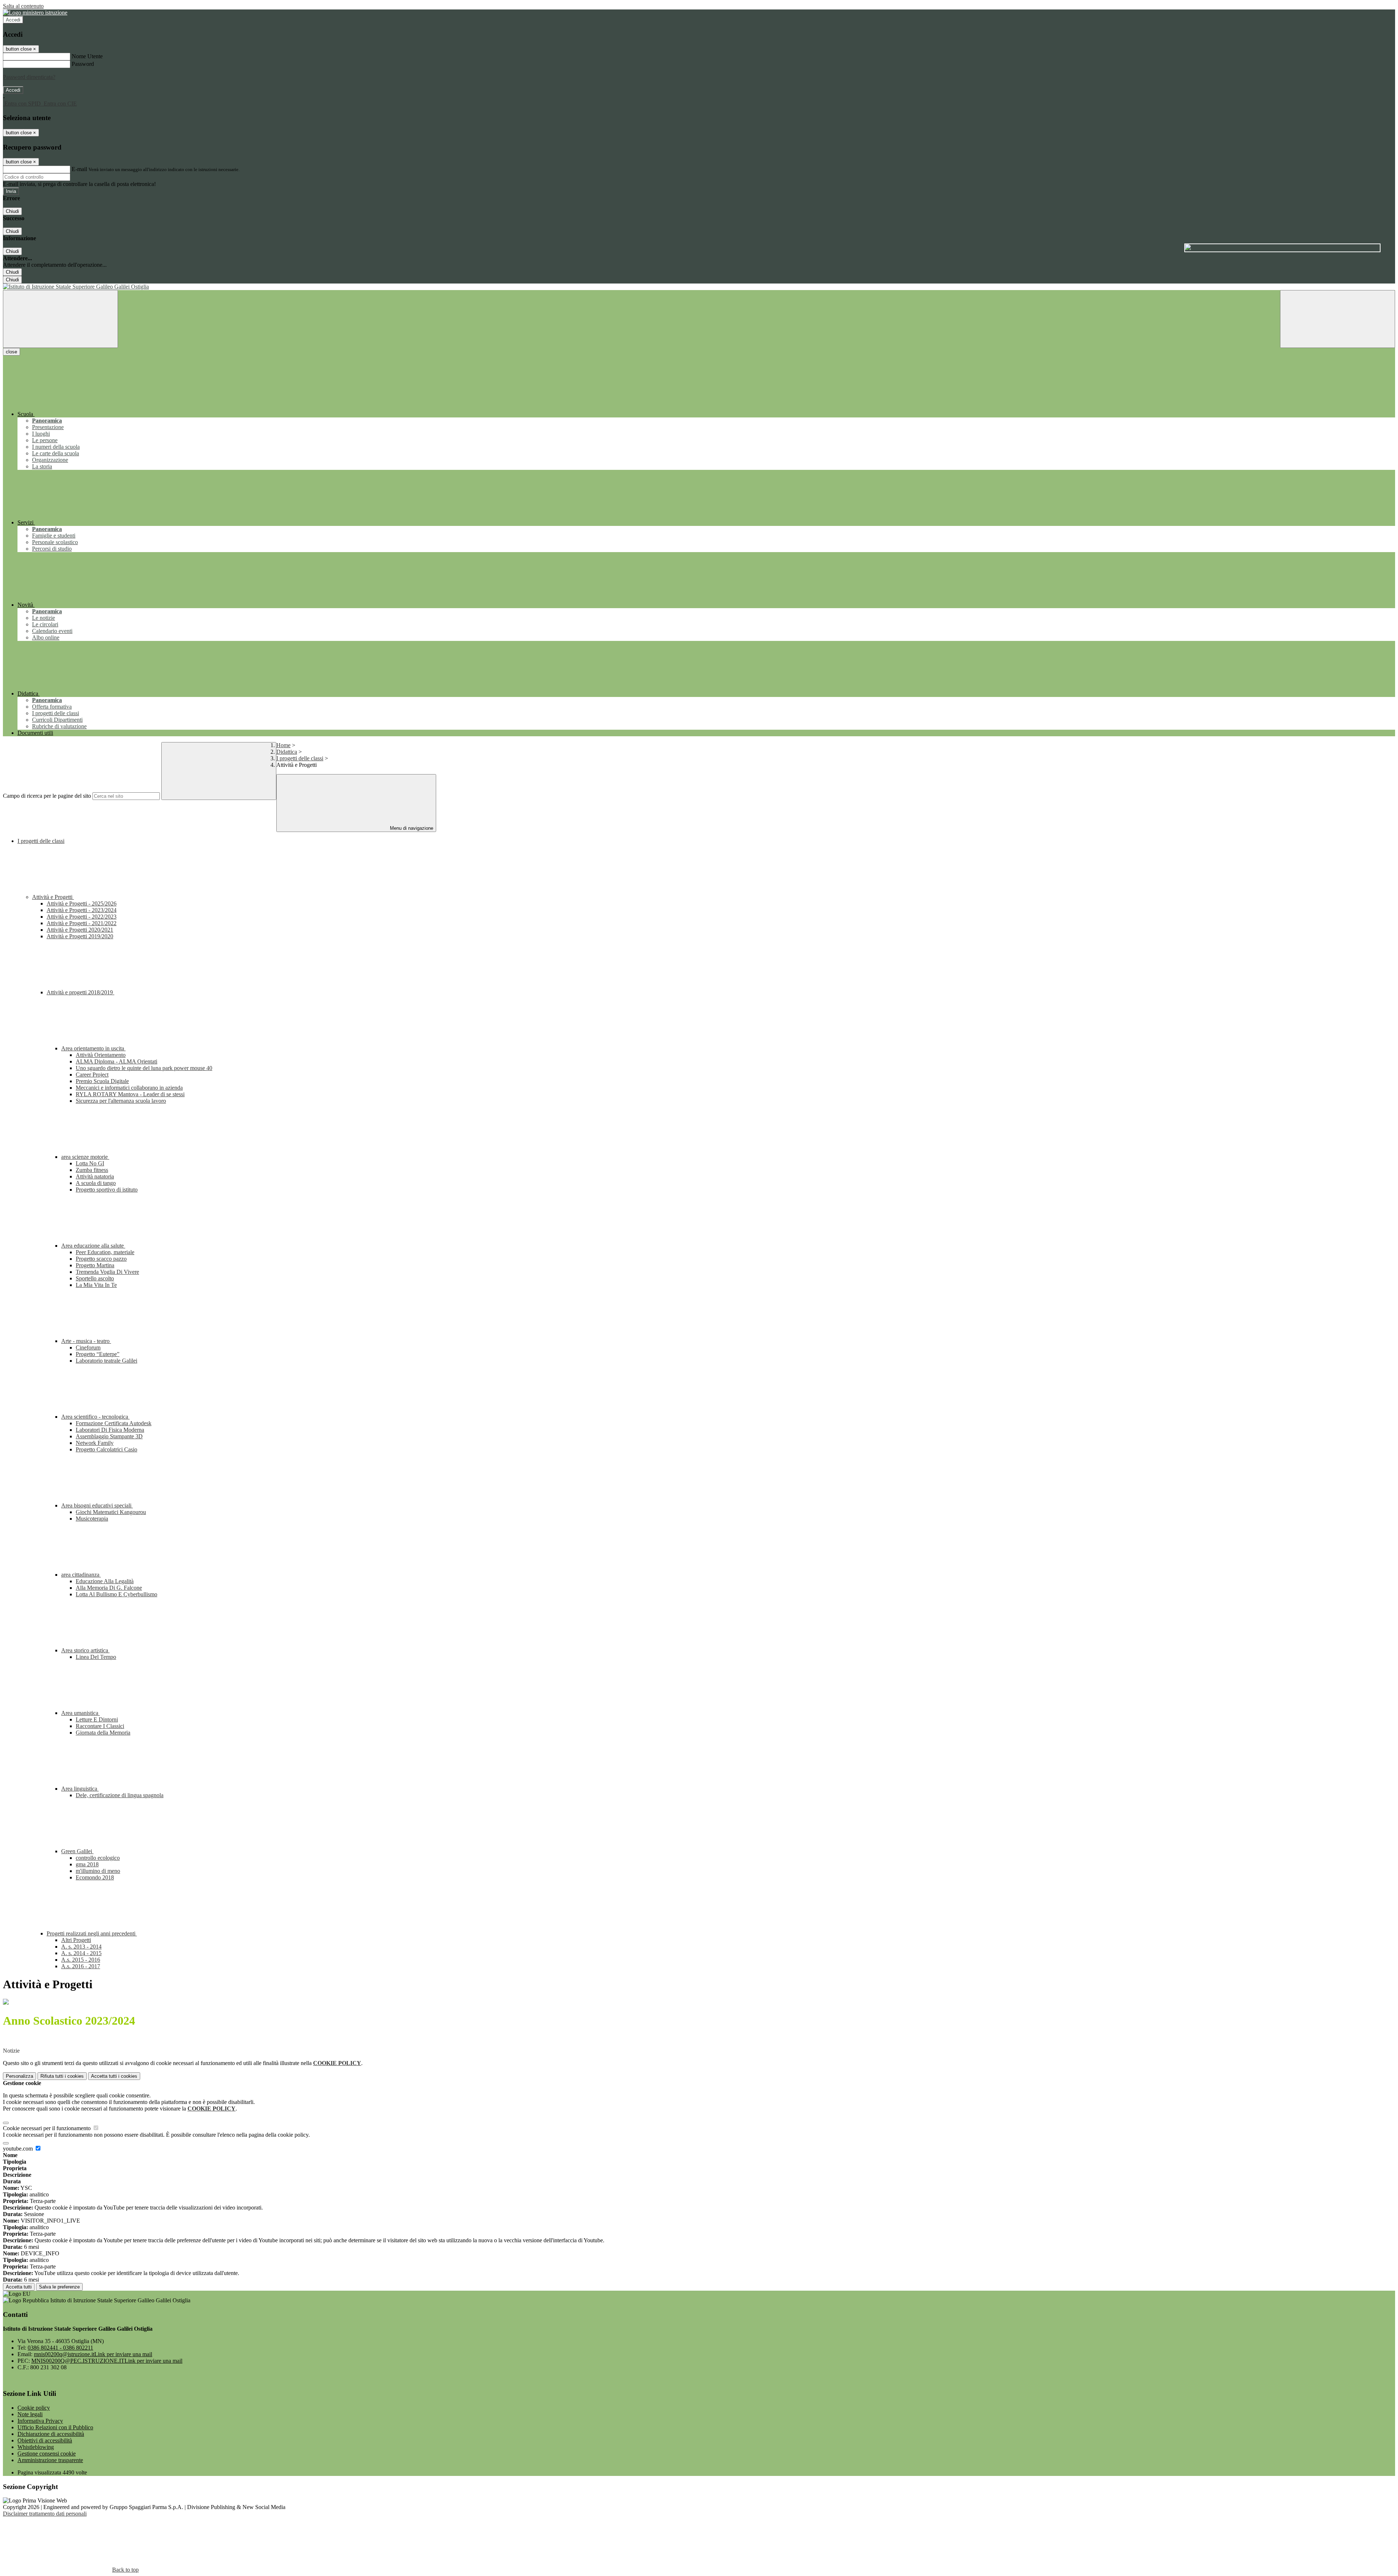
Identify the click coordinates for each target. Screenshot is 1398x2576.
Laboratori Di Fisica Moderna (110, 1430)
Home (283, 745)
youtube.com (19, 2149)
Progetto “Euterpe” (98, 1354)
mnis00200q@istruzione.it (93, 2354)
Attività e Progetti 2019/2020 (80, 936)
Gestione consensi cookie (47, 2454)
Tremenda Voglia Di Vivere (107, 1272)
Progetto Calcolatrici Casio (106, 1449)
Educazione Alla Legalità (105, 1581)
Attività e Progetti (53, 897)
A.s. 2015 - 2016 (81, 1960)
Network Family (95, 1443)
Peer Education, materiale (105, 1252)
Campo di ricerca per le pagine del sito (47, 796)
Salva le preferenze (59, 2287)
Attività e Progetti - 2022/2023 (82, 917)
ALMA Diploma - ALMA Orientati (116, 1061)
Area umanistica (80, 1713)
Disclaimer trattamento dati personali (45, 2514)
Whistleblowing (36, 2447)
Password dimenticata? (29, 77)
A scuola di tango (96, 1183)
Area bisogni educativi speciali (97, 1505)
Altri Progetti (76, 1940)
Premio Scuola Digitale (102, 1081)
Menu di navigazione (411, 828)
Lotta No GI (90, 1163)
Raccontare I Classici (100, 1726)
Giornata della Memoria (103, 1733)
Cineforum (88, 1348)
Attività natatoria (95, 1176)
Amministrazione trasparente (50, 2460)
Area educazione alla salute (93, 1246)
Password (83, 64)
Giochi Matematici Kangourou (111, 1512)
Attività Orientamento (101, 1055)
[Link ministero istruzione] (35, 13)
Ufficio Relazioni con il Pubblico (55, 2427)
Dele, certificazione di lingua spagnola (120, 1795)
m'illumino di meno (98, 1871)
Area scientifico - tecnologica (95, 1417)
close (11, 352)
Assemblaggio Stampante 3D (109, 1436)
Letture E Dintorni (97, 1719)
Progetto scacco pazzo (101, 1259)
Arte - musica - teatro (86, 1341)
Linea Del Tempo (96, 1657)
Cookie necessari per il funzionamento (48, 2128)
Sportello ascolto (95, 1278)
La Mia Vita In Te (96, 1285)
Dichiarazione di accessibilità (51, 2434)
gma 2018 (87, 1864)
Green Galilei (77, 1851)
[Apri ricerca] (1338, 319)
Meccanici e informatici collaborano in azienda (129, 1088)
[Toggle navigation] (60, 319)
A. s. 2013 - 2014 (81, 1947)
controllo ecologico (98, 1858)
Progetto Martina (95, 1265)
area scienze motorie (85, 1157)
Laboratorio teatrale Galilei (106, 1361)
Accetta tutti (114, 2076)
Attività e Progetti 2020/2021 (80, 930)
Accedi (13, 20)
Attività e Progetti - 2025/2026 (82, 903)
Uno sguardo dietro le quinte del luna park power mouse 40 (144, 1068)
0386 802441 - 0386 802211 (60, 2348)
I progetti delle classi (300, 758)
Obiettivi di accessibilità (45, 2440)
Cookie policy (34, 2408)
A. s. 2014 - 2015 (81, 1953)
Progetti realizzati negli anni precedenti (92, 1933)
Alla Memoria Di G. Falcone (109, 1588)
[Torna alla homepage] (699, 287)
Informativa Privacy (40, 2421)
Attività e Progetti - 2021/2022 (82, 923)
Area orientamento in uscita (93, 1048)
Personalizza (19, 2076)
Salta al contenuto (23, 6)
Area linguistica (80, 1789)
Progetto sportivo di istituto (107, 1190)
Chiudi (12, 211)
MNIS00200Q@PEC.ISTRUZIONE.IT (107, 2361)
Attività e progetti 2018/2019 (80, 992)
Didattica (287, 752)
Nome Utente (87, 56)
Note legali (30, 2414)
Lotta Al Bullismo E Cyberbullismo (116, 1594)
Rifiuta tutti (62, 2076)
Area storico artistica (85, 1650)
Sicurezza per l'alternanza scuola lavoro (121, 1101)
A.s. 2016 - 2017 (81, 1966)
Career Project (92, 1075)
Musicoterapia (92, 1519)
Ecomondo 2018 (95, 1877)
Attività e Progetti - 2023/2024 (82, 910)
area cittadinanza (81, 1575)
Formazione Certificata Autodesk (114, 1423)
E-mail (79, 169)
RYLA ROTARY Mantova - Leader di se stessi (130, 1094)
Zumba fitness (92, 1170)
